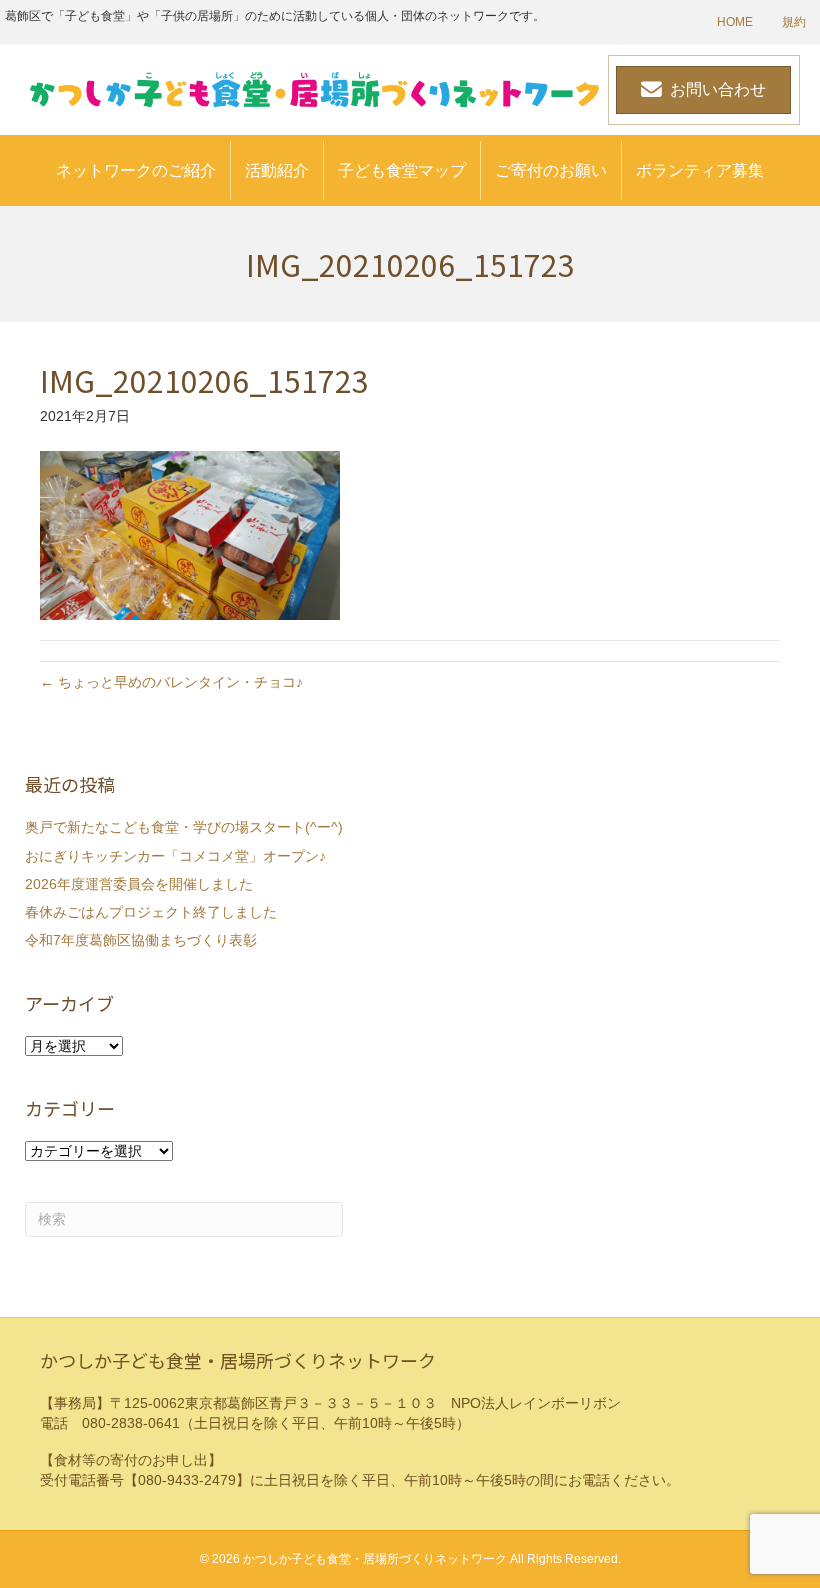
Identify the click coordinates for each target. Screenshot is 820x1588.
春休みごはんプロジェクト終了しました (151, 912)
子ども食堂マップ (402, 170)
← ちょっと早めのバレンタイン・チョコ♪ (171, 682)
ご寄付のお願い (551, 170)
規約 (794, 22)
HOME (735, 22)
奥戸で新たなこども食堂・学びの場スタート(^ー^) (184, 827)
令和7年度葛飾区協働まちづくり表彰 (141, 940)
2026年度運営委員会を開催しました (139, 884)
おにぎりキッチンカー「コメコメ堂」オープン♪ (175, 856)
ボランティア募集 (700, 170)
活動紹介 (277, 170)
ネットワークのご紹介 (136, 170)
